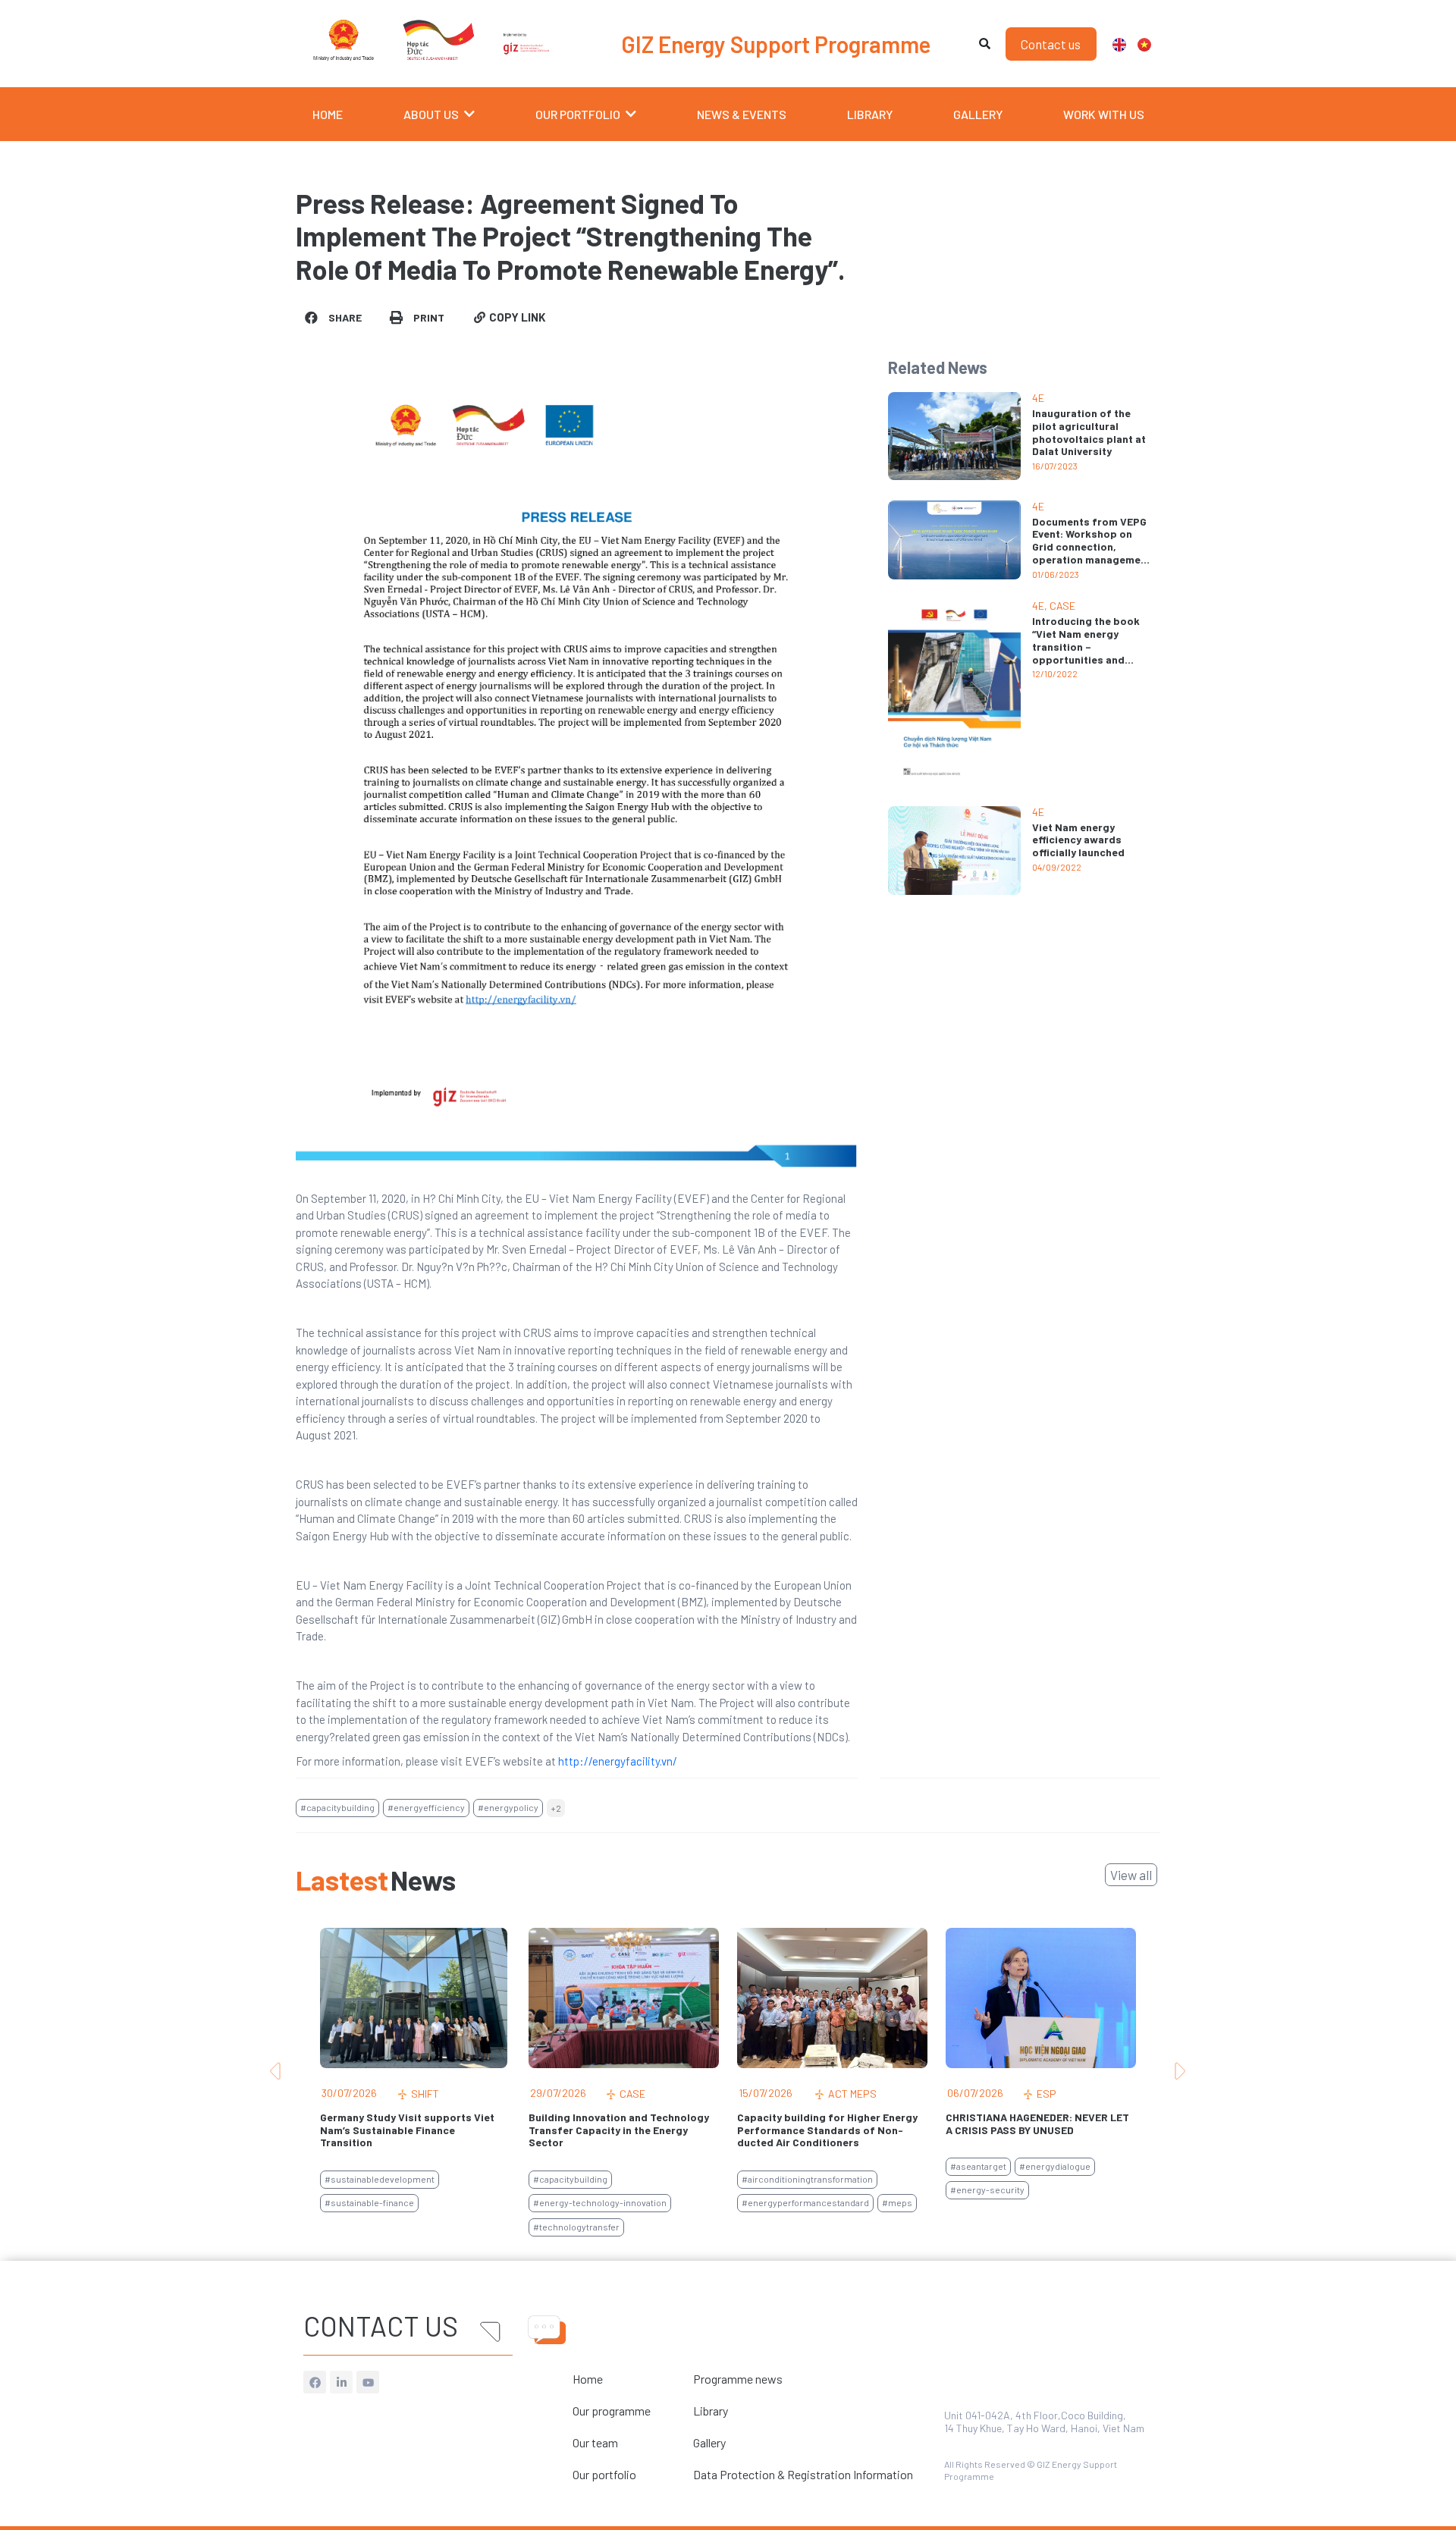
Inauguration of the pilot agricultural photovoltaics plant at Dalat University (1089, 432)
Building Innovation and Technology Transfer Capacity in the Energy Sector (619, 2130)
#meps (897, 2202)
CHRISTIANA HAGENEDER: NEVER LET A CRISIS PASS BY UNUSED (1037, 2124)
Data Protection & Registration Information (803, 2474)
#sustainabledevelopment (380, 2179)
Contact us (381, 2326)
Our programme (612, 2411)
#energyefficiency (426, 1807)
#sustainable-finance (369, 2202)
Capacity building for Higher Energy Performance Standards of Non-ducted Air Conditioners (827, 2130)
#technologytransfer (576, 2227)
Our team (595, 2442)
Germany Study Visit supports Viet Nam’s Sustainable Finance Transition (407, 2130)
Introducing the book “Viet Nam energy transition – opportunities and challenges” (1086, 646)
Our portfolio (604, 2474)
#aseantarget (978, 2166)
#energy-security (987, 2189)
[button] (334, 317)
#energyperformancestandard (805, 2202)
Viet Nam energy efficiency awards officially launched (1078, 840)
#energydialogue (1055, 2166)
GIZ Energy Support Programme (776, 44)
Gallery (709, 2442)
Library (711, 2411)
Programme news (738, 2379)
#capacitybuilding (337, 1807)
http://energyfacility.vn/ (618, 1761)
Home (588, 2379)
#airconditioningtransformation (807, 2179)
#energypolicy (508, 1807)
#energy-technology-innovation (600, 2202)
